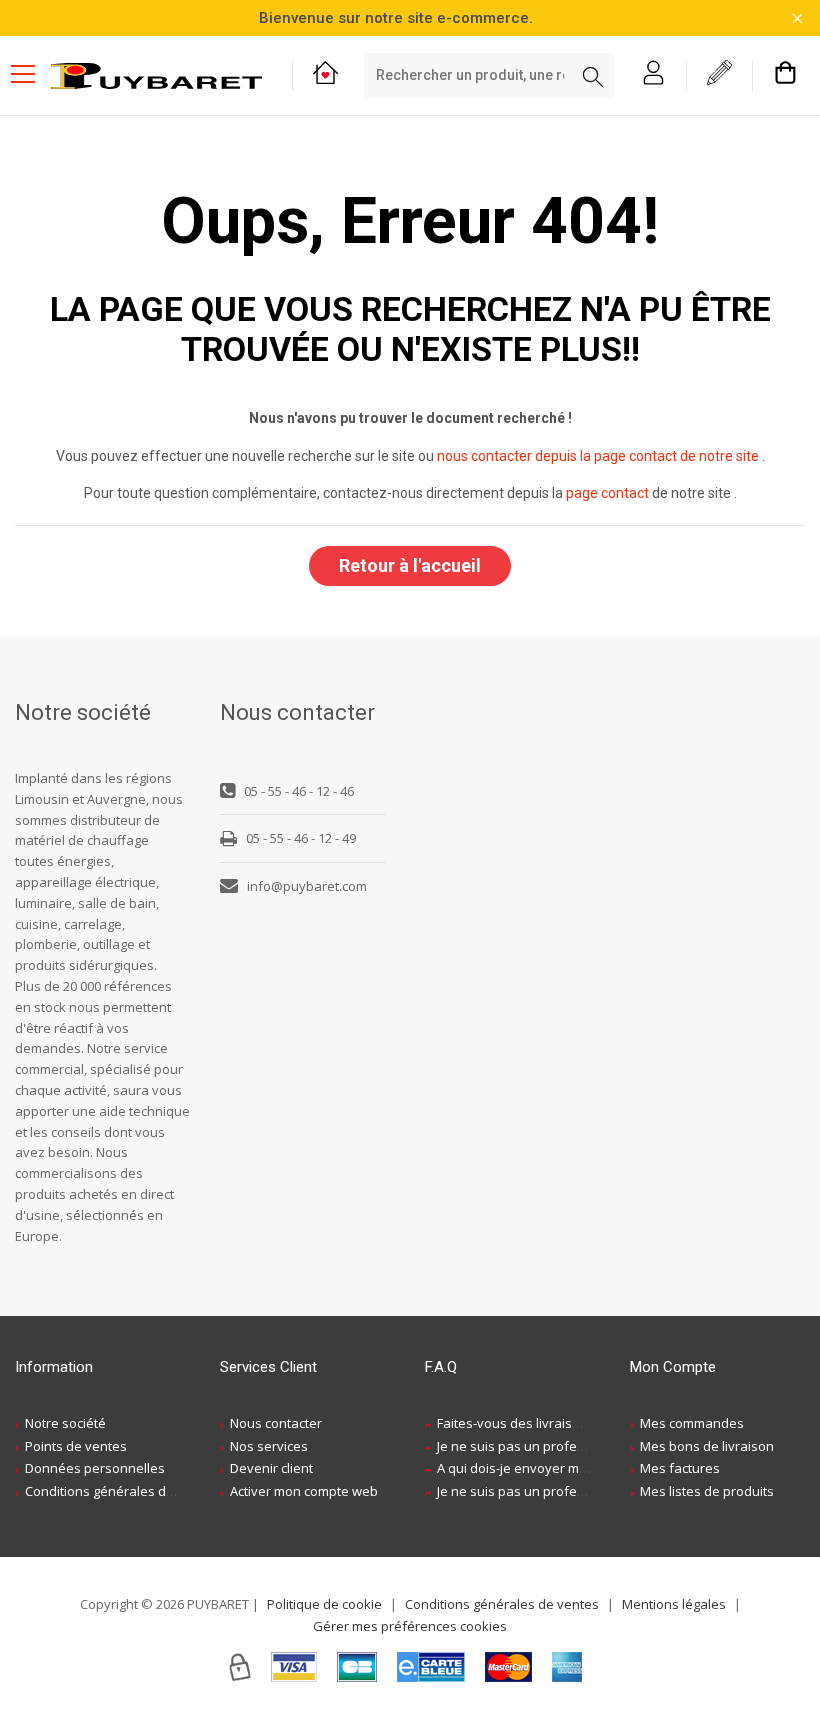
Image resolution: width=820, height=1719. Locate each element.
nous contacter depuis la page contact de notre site (598, 456)
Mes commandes (692, 1423)
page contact (607, 493)
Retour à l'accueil (410, 565)
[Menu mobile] (31, 73)
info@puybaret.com (307, 886)
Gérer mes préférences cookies (410, 1626)
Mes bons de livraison (707, 1446)
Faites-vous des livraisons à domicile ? (552, 1423)
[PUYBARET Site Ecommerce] (156, 76)
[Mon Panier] (785, 75)
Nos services (269, 1446)
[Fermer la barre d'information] (797, 18)
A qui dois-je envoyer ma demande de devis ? (575, 1468)
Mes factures (680, 1468)
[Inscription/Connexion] (653, 75)
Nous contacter (276, 1423)
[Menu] (31, 76)
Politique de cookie (324, 1604)
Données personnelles (95, 1468)
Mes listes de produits (707, 1491)
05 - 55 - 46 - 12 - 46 (299, 791)
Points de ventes (76, 1446)
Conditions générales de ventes (122, 1491)
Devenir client (271, 1468)
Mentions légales (674, 1604)
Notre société (65, 1423)
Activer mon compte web (304, 1491)
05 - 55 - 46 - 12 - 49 (301, 838)
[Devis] (719, 75)
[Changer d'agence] (325, 75)
